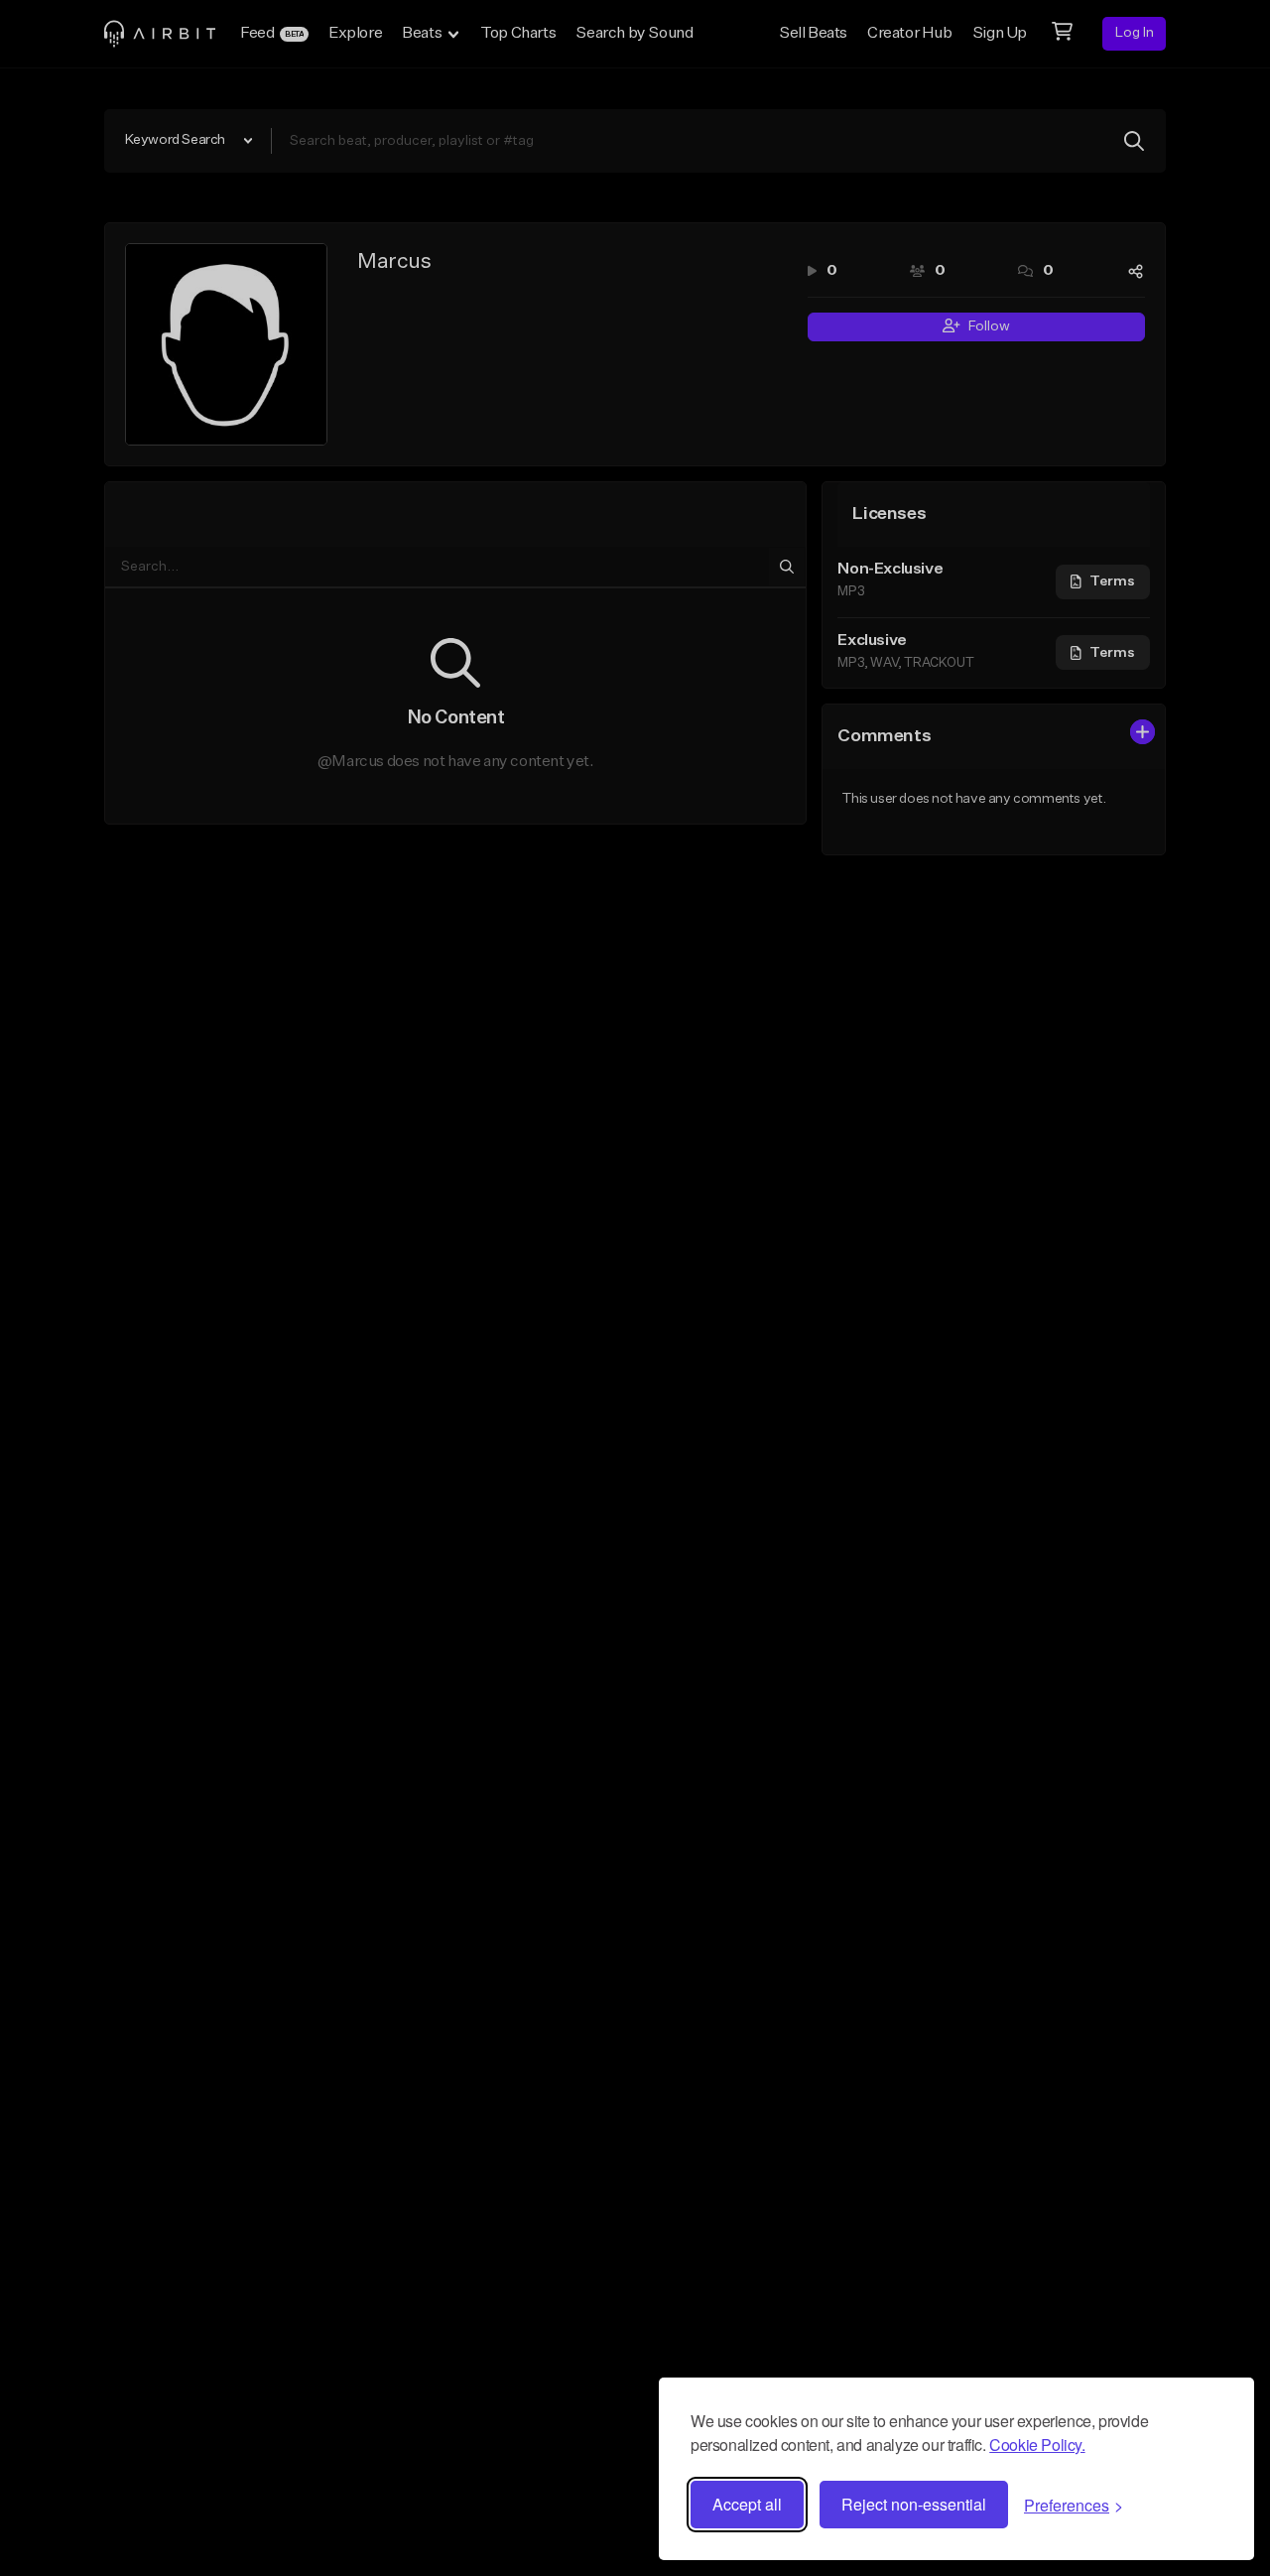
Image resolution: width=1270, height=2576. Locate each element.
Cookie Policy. (1037, 2445)
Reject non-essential (914, 2504)
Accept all (747, 2504)
